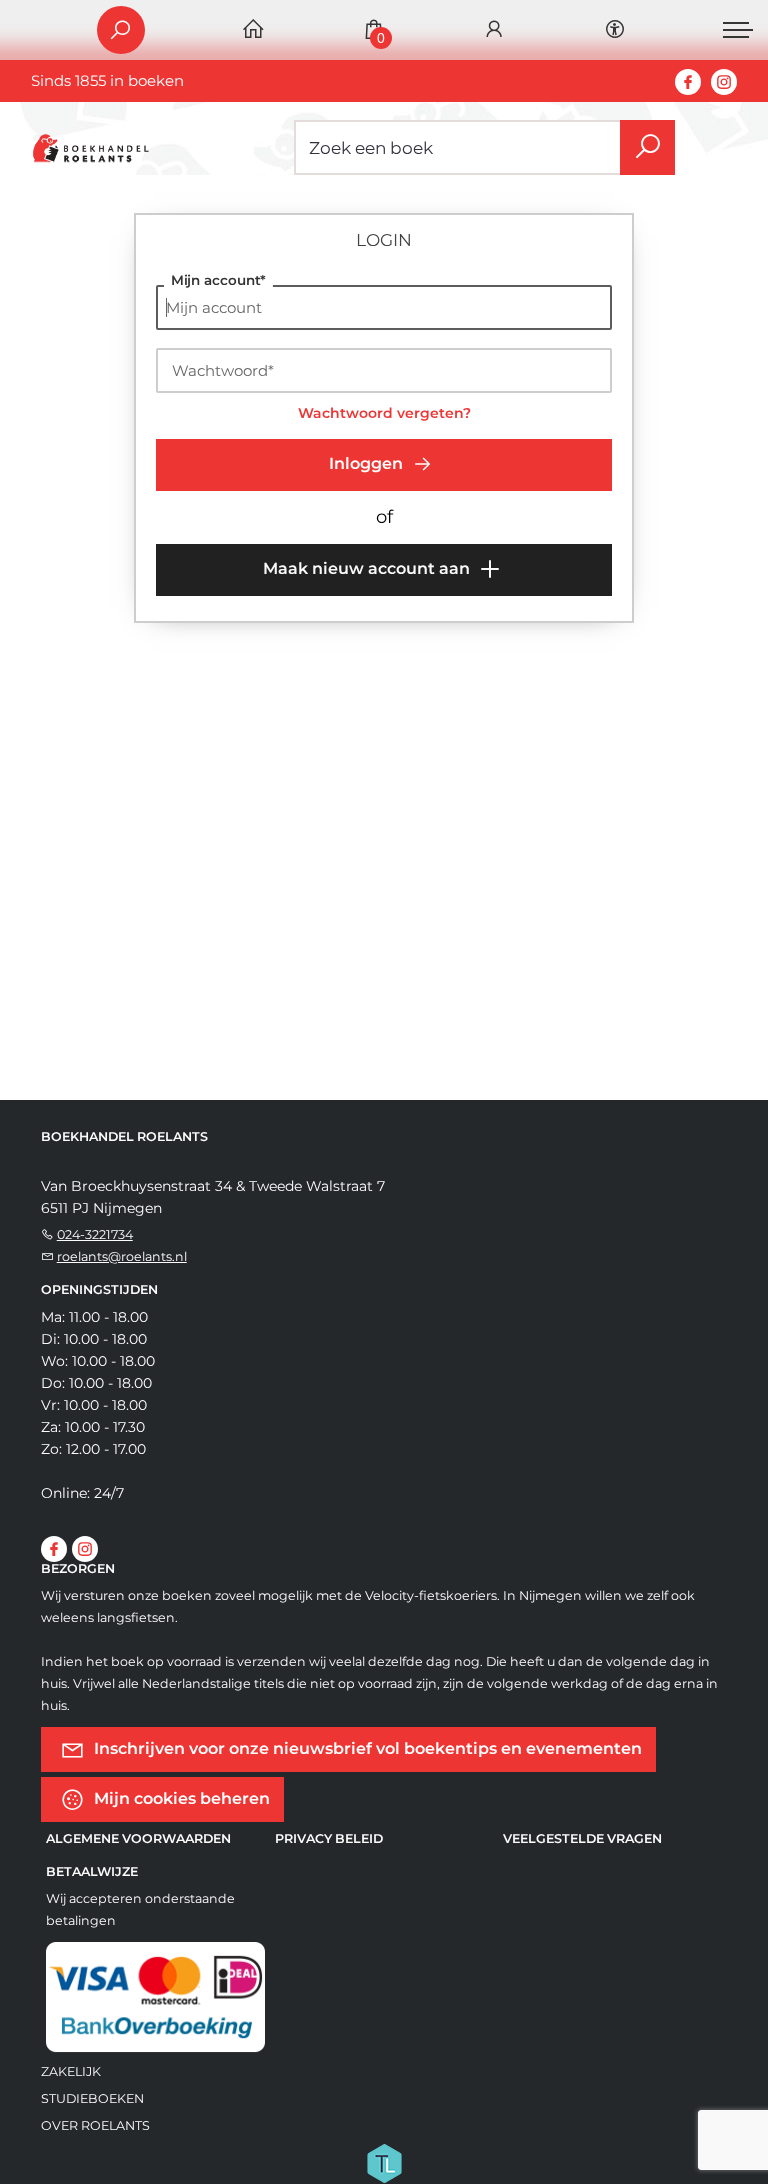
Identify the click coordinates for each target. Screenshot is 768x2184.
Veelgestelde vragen (582, 1838)
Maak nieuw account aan (368, 568)
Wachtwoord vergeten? (384, 413)
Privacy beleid (329, 1838)
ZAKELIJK (71, 2071)
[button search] (647, 147)
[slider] (191, 744)
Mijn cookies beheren (180, 1798)
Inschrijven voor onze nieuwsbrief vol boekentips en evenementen (389, 644)
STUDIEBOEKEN (92, 2098)
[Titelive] (384, 2162)
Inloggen (368, 463)
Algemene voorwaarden (138, 1838)
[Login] (494, 30)
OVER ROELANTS (95, 2125)
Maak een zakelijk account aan (307, 686)
